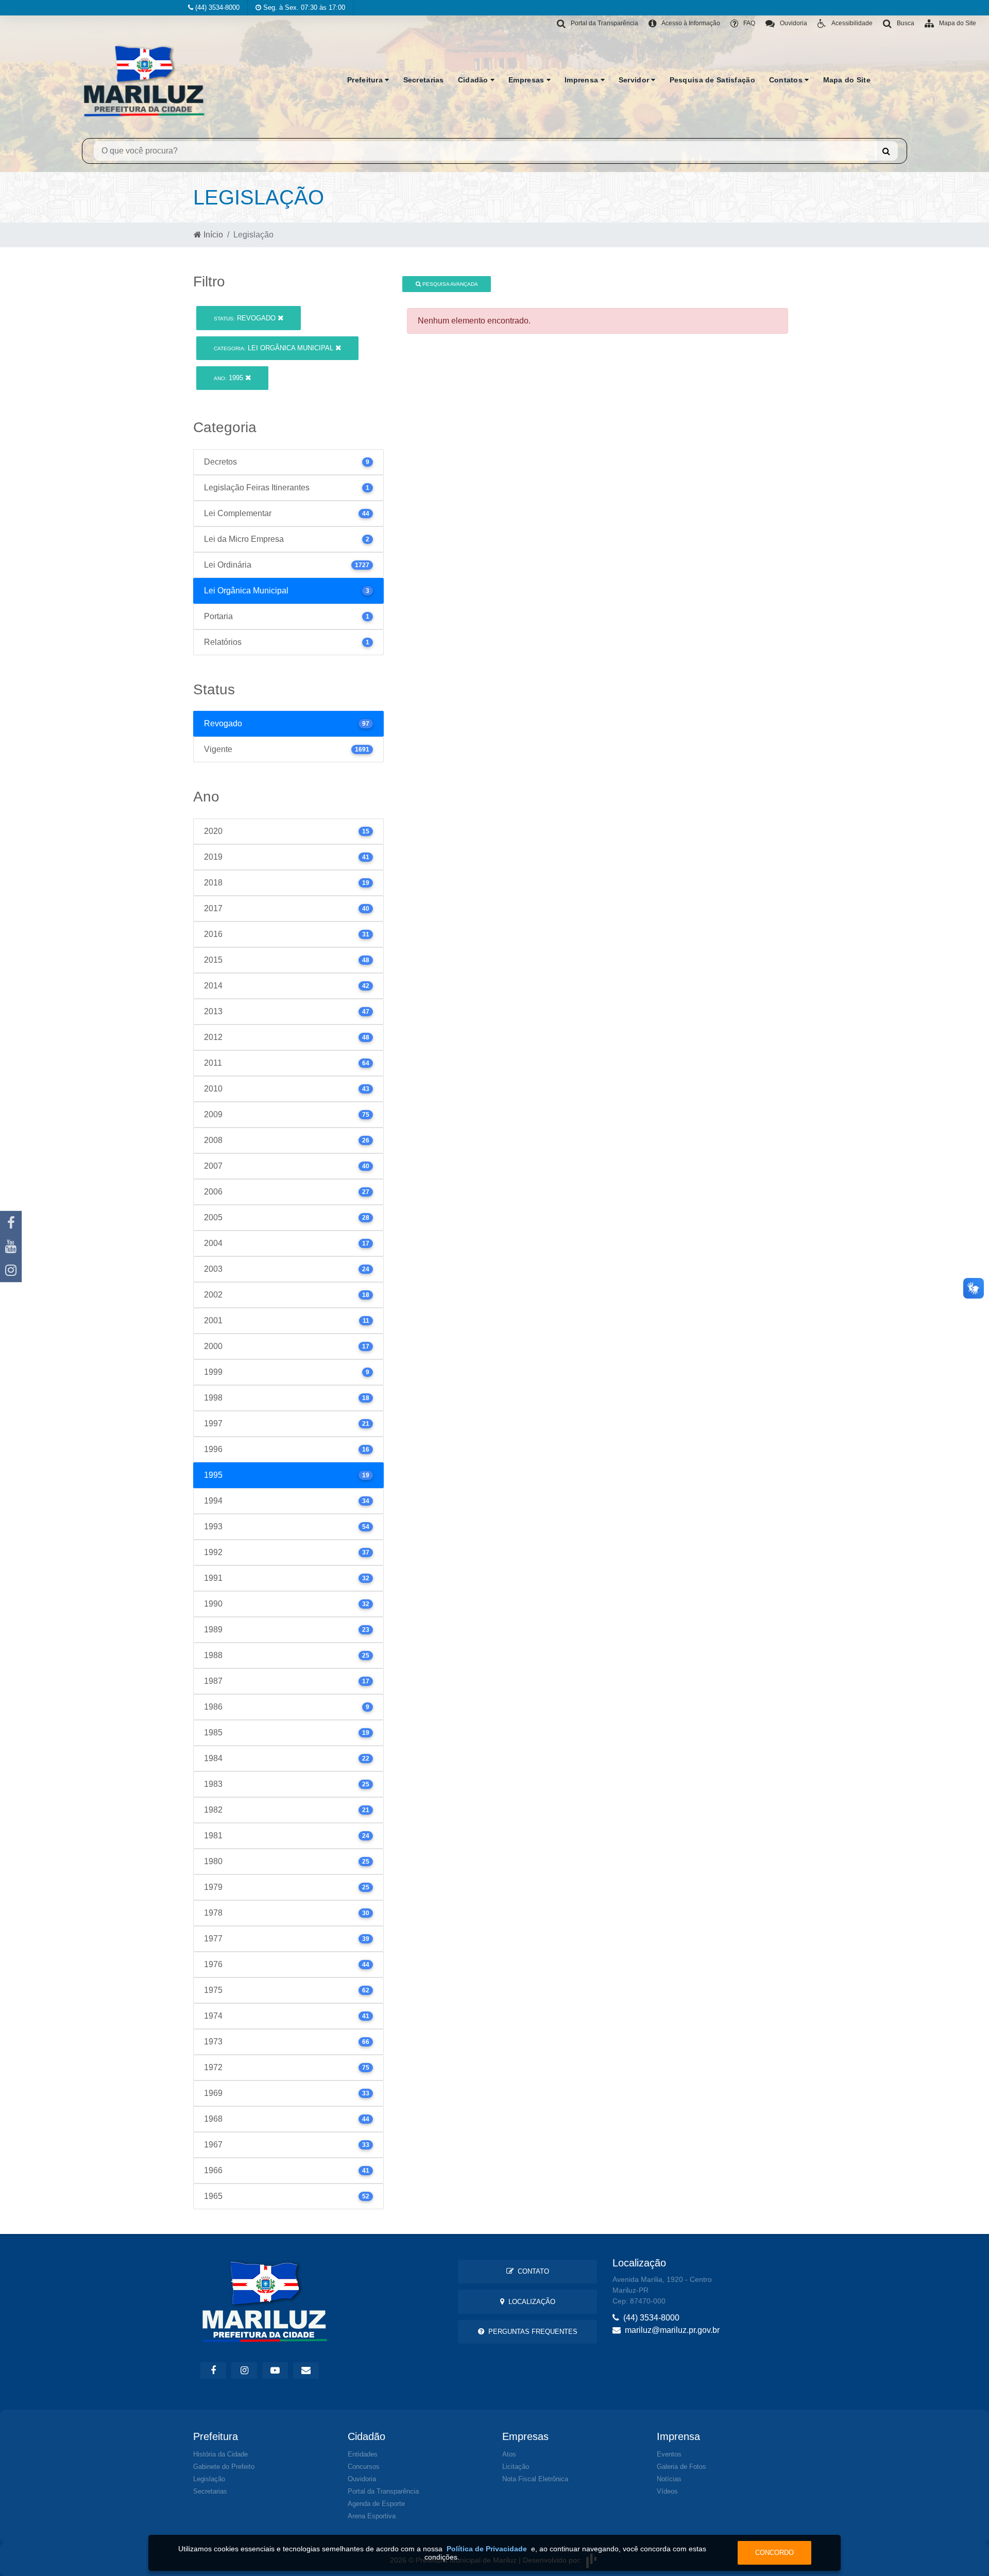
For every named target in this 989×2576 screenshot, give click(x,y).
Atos (509, 2454)
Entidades (363, 2454)
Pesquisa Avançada (449, 284)
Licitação (516, 2467)
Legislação (209, 2479)
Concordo (774, 2553)
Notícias (669, 2479)
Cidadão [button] (474, 80)
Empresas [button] (527, 80)
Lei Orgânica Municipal (275, 348)
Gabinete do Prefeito (224, 2467)
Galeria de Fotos (681, 2467)
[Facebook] (11, 1223)
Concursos (364, 2467)
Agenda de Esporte (376, 2504)
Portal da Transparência (383, 2491)
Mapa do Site (847, 80)
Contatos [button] (787, 80)
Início (212, 235)
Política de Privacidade (487, 2549)
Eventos (669, 2454)
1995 (229, 378)
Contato (531, 2271)
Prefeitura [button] (366, 80)
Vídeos (667, 2491)
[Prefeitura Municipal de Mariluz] (144, 80)
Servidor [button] (635, 80)
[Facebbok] (213, 2370)
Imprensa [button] (583, 80)
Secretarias (424, 80)
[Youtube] (11, 1247)
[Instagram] (11, 1270)
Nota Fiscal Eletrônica (535, 2479)
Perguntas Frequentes (531, 2332)
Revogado (246, 318)
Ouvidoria (362, 2479)
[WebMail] (306, 2370)
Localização (530, 2302)
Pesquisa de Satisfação (712, 80)
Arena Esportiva (372, 2516)
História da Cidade (220, 2454)
